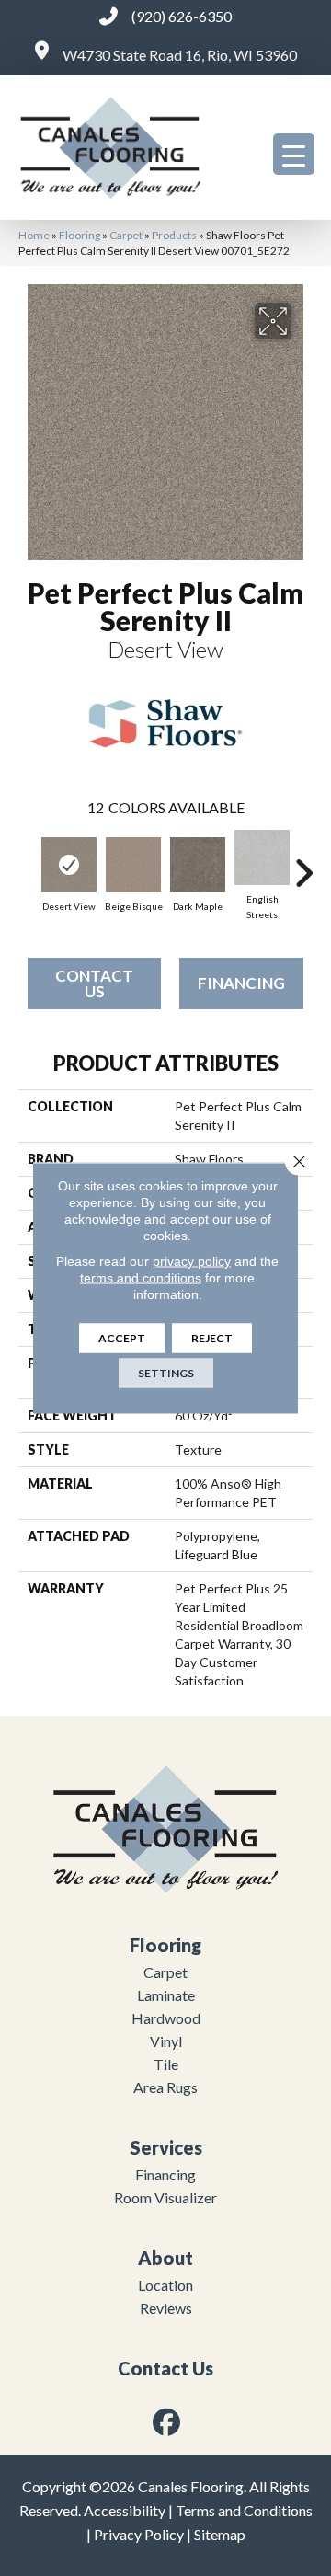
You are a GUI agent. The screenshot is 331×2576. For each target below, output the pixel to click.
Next (303, 864)
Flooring (80, 235)
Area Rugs (165, 2087)
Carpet (126, 235)
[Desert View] (69, 865)
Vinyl (166, 2041)
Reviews (166, 2308)
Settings (166, 1373)
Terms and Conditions (244, 2510)
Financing (241, 983)
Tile (166, 2064)
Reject (212, 1338)
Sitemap (220, 2534)
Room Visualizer (165, 2197)
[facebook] (167, 2422)
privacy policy (192, 1261)
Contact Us (94, 983)
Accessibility (125, 2510)
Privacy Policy (139, 2534)
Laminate (166, 1995)
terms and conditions (141, 1278)
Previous (28, 864)
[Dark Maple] (198, 865)
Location (165, 2285)
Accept (122, 1338)
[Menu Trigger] (294, 154)
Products (174, 235)
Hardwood (166, 2018)
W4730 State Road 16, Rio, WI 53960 (180, 55)
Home (34, 235)
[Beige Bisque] (133, 865)
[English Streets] (262, 857)
